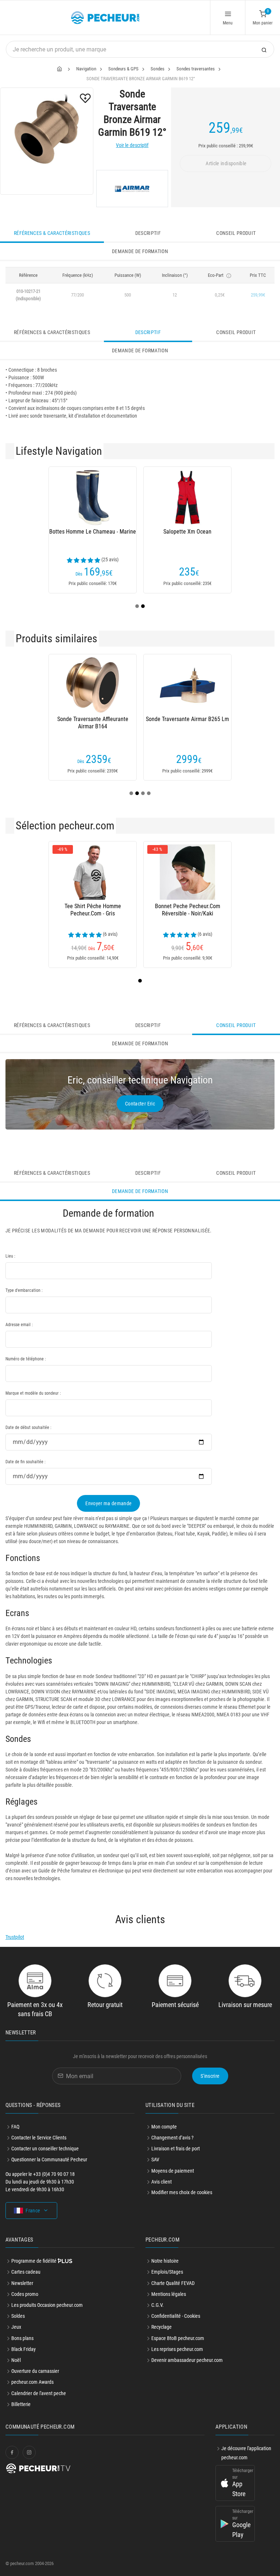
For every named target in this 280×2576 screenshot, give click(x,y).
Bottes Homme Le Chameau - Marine (93, 532)
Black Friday (24, 2349)
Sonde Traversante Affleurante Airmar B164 (93, 723)
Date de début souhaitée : (28, 1428)
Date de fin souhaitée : (26, 1462)
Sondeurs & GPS (123, 69)
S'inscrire (210, 2076)
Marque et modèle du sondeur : (33, 1393)
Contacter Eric (140, 1104)
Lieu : (10, 1256)
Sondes (157, 69)
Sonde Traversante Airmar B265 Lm (187, 719)
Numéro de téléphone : (26, 1359)
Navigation (86, 69)
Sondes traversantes (196, 69)
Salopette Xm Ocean (187, 532)
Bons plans (22, 2338)
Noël (16, 2360)
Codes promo (25, 2294)
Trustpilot (15, 1937)
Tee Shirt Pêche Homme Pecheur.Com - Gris (93, 910)
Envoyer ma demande (108, 1503)
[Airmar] (132, 189)
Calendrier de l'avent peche (39, 2393)
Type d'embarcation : (24, 1290)
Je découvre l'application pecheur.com (246, 2453)
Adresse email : (19, 1325)
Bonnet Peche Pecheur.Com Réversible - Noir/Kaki (188, 910)
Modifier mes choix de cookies (182, 2192)
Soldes (18, 2316)
